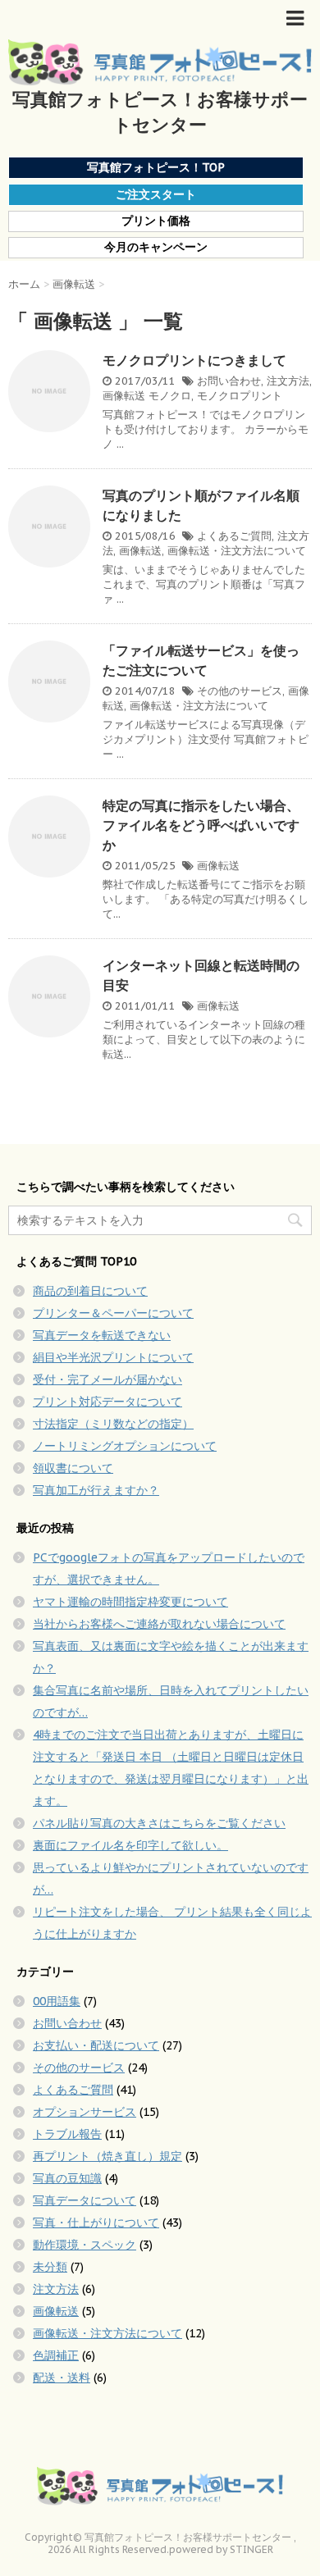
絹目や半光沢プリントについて (113, 1357)
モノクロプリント (240, 396)
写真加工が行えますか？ (96, 1490)
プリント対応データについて (107, 1402)
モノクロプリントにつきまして (194, 360)
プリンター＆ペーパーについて (113, 1313)
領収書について (73, 1468)
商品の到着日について (90, 1291)
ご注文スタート (156, 194)
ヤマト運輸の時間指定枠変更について (130, 1602)
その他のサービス (240, 691)
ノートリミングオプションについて (125, 1446)
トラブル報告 (67, 2134)
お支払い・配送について (96, 2045)
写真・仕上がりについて (96, 2223)
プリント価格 (156, 221)
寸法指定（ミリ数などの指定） (113, 1424)
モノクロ (170, 396)
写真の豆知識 (67, 2178)
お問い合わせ (229, 381)
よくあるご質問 (234, 536)
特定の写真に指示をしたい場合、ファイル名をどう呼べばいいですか (201, 825)
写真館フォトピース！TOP (156, 167)
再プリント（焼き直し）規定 (107, 2156)
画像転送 (124, 396)
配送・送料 (62, 2378)
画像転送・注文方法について (237, 551)
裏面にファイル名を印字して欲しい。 (130, 1845)
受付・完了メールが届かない (107, 1379)
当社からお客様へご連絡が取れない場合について (159, 1624)
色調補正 (56, 2355)
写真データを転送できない (102, 1335)
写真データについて (85, 2200)
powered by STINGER (221, 2549)
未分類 (50, 2267)
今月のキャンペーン (156, 247)
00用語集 (57, 2001)
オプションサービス (85, 2112)
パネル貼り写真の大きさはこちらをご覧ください (159, 1823)
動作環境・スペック (85, 2245)
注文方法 (288, 381)
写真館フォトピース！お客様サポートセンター (160, 112)
